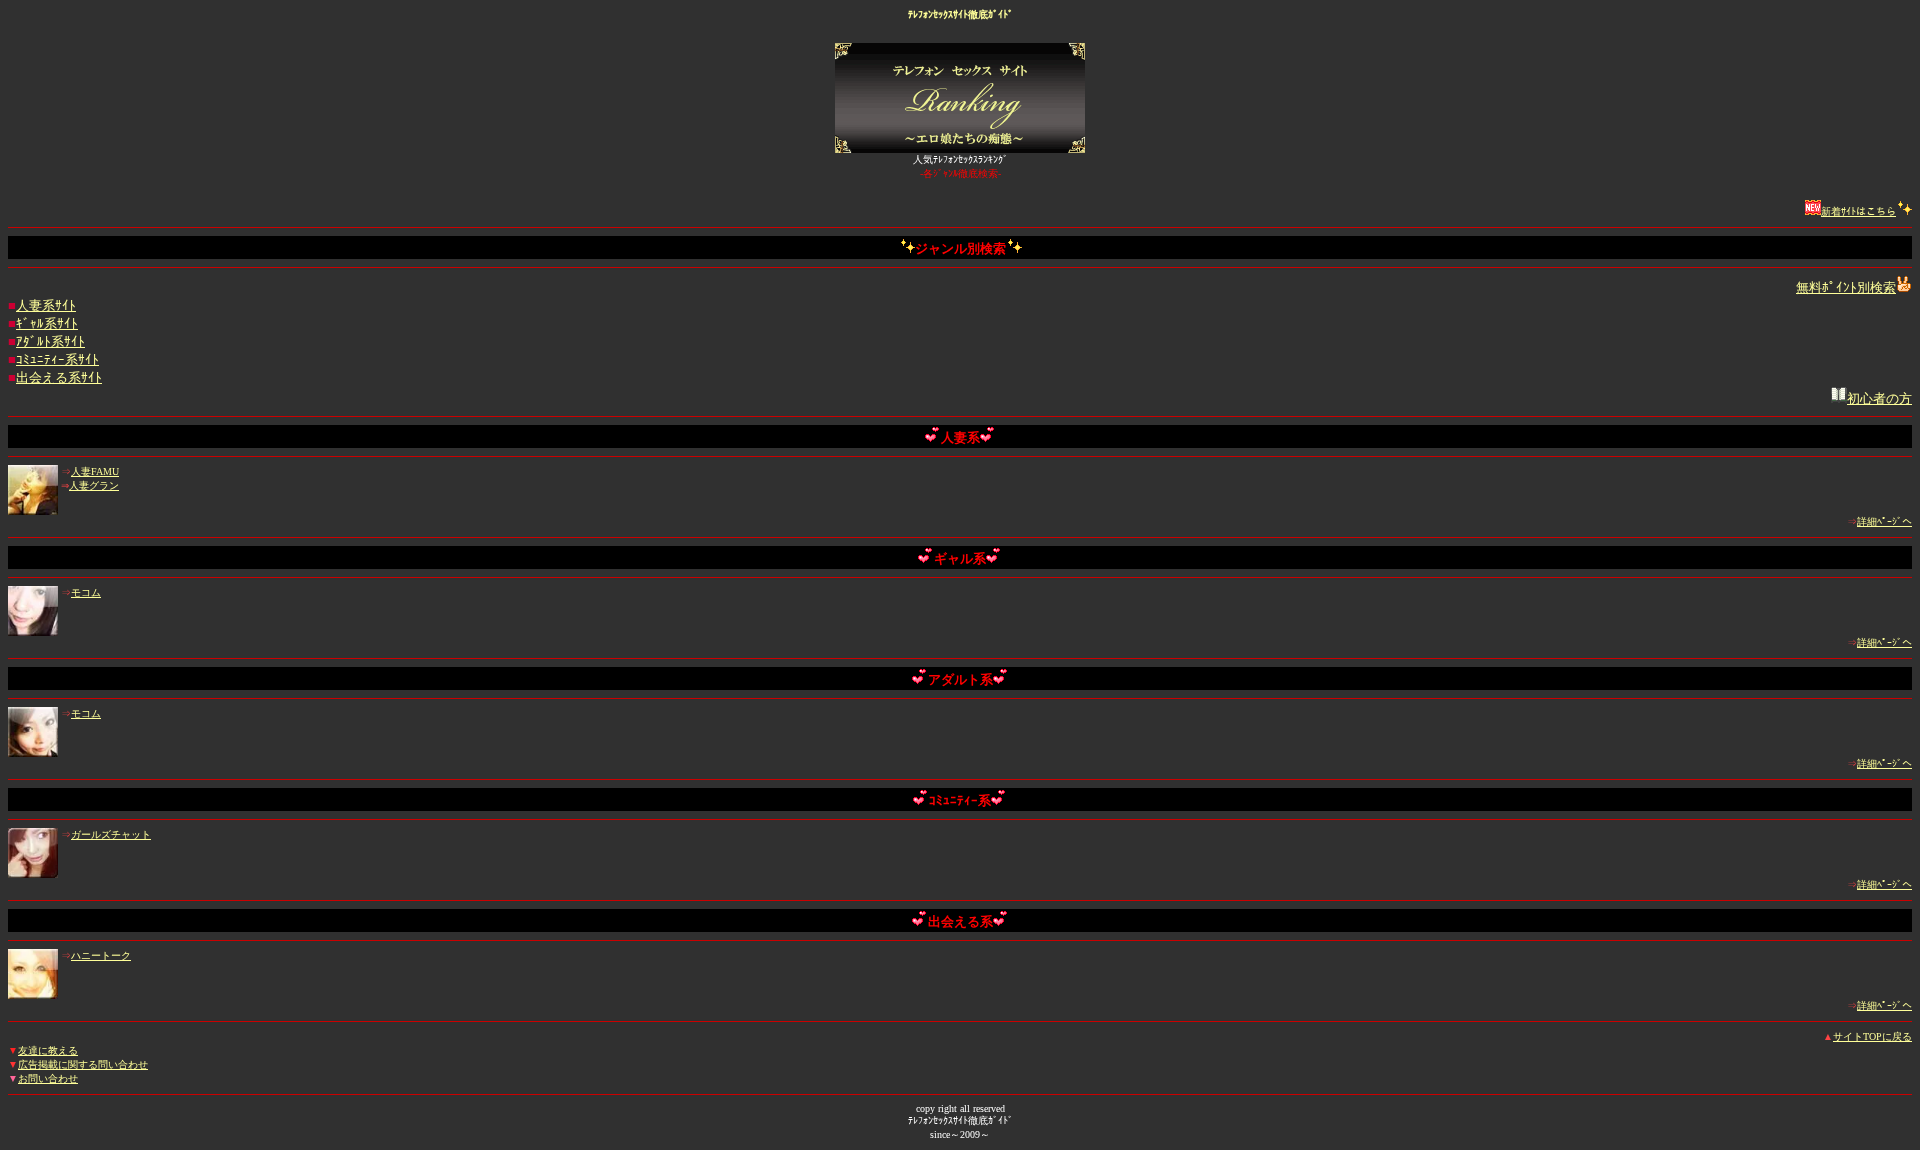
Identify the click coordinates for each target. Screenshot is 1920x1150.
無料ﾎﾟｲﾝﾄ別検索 (1846, 287)
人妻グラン (94, 485)
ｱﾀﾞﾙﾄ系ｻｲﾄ (50, 341)
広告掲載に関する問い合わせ (83, 1064)
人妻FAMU (95, 471)
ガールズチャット (111, 834)
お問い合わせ (48, 1078)
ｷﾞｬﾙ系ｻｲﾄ (47, 323)
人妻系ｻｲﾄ (46, 305)
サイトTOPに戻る (1872, 1036)
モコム (86, 592)
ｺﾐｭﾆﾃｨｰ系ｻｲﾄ (57, 359)
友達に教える (48, 1050)
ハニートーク (101, 955)
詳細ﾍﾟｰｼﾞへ (1884, 521)
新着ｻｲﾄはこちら (1858, 211)
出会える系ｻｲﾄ (59, 377)
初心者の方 (1879, 398)
